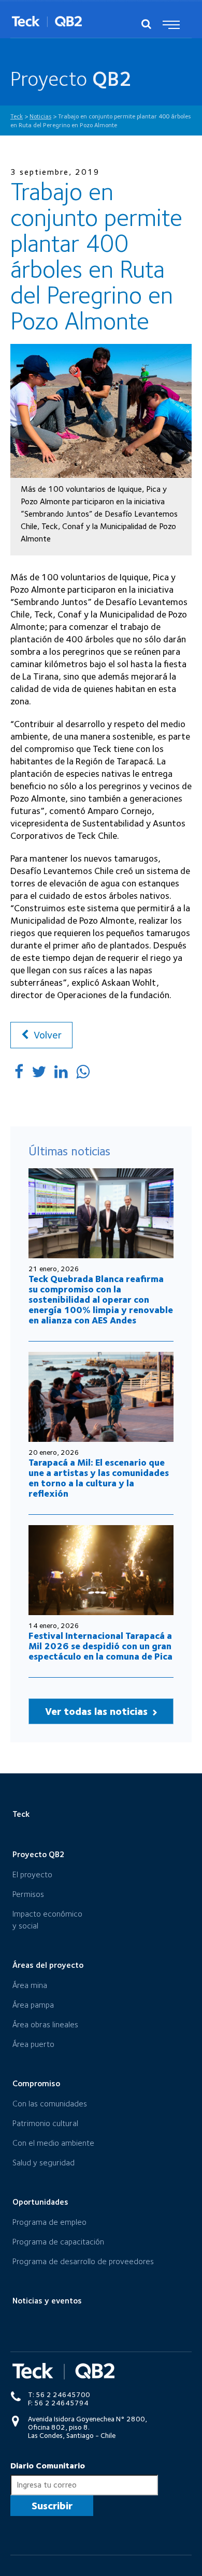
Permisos (28, 1894)
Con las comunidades (50, 2104)
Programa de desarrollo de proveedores (83, 2261)
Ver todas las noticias (98, 1711)
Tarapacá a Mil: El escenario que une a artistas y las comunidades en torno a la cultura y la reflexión (99, 1478)
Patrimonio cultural (45, 2123)
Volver (46, 1035)
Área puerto (33, 2044)
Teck (21, 1814)
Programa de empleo (49, 2222)
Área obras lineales (45, 2024)
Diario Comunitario (48, 2466)
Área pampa (33, 2005)
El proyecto (32, 1874)
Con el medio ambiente (53, 2143)
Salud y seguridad (44, 2163)
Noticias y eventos (47, 2301)
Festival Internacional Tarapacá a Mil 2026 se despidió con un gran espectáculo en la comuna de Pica (100, 1646)
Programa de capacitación (58, 2242)
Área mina (30, 1985)
